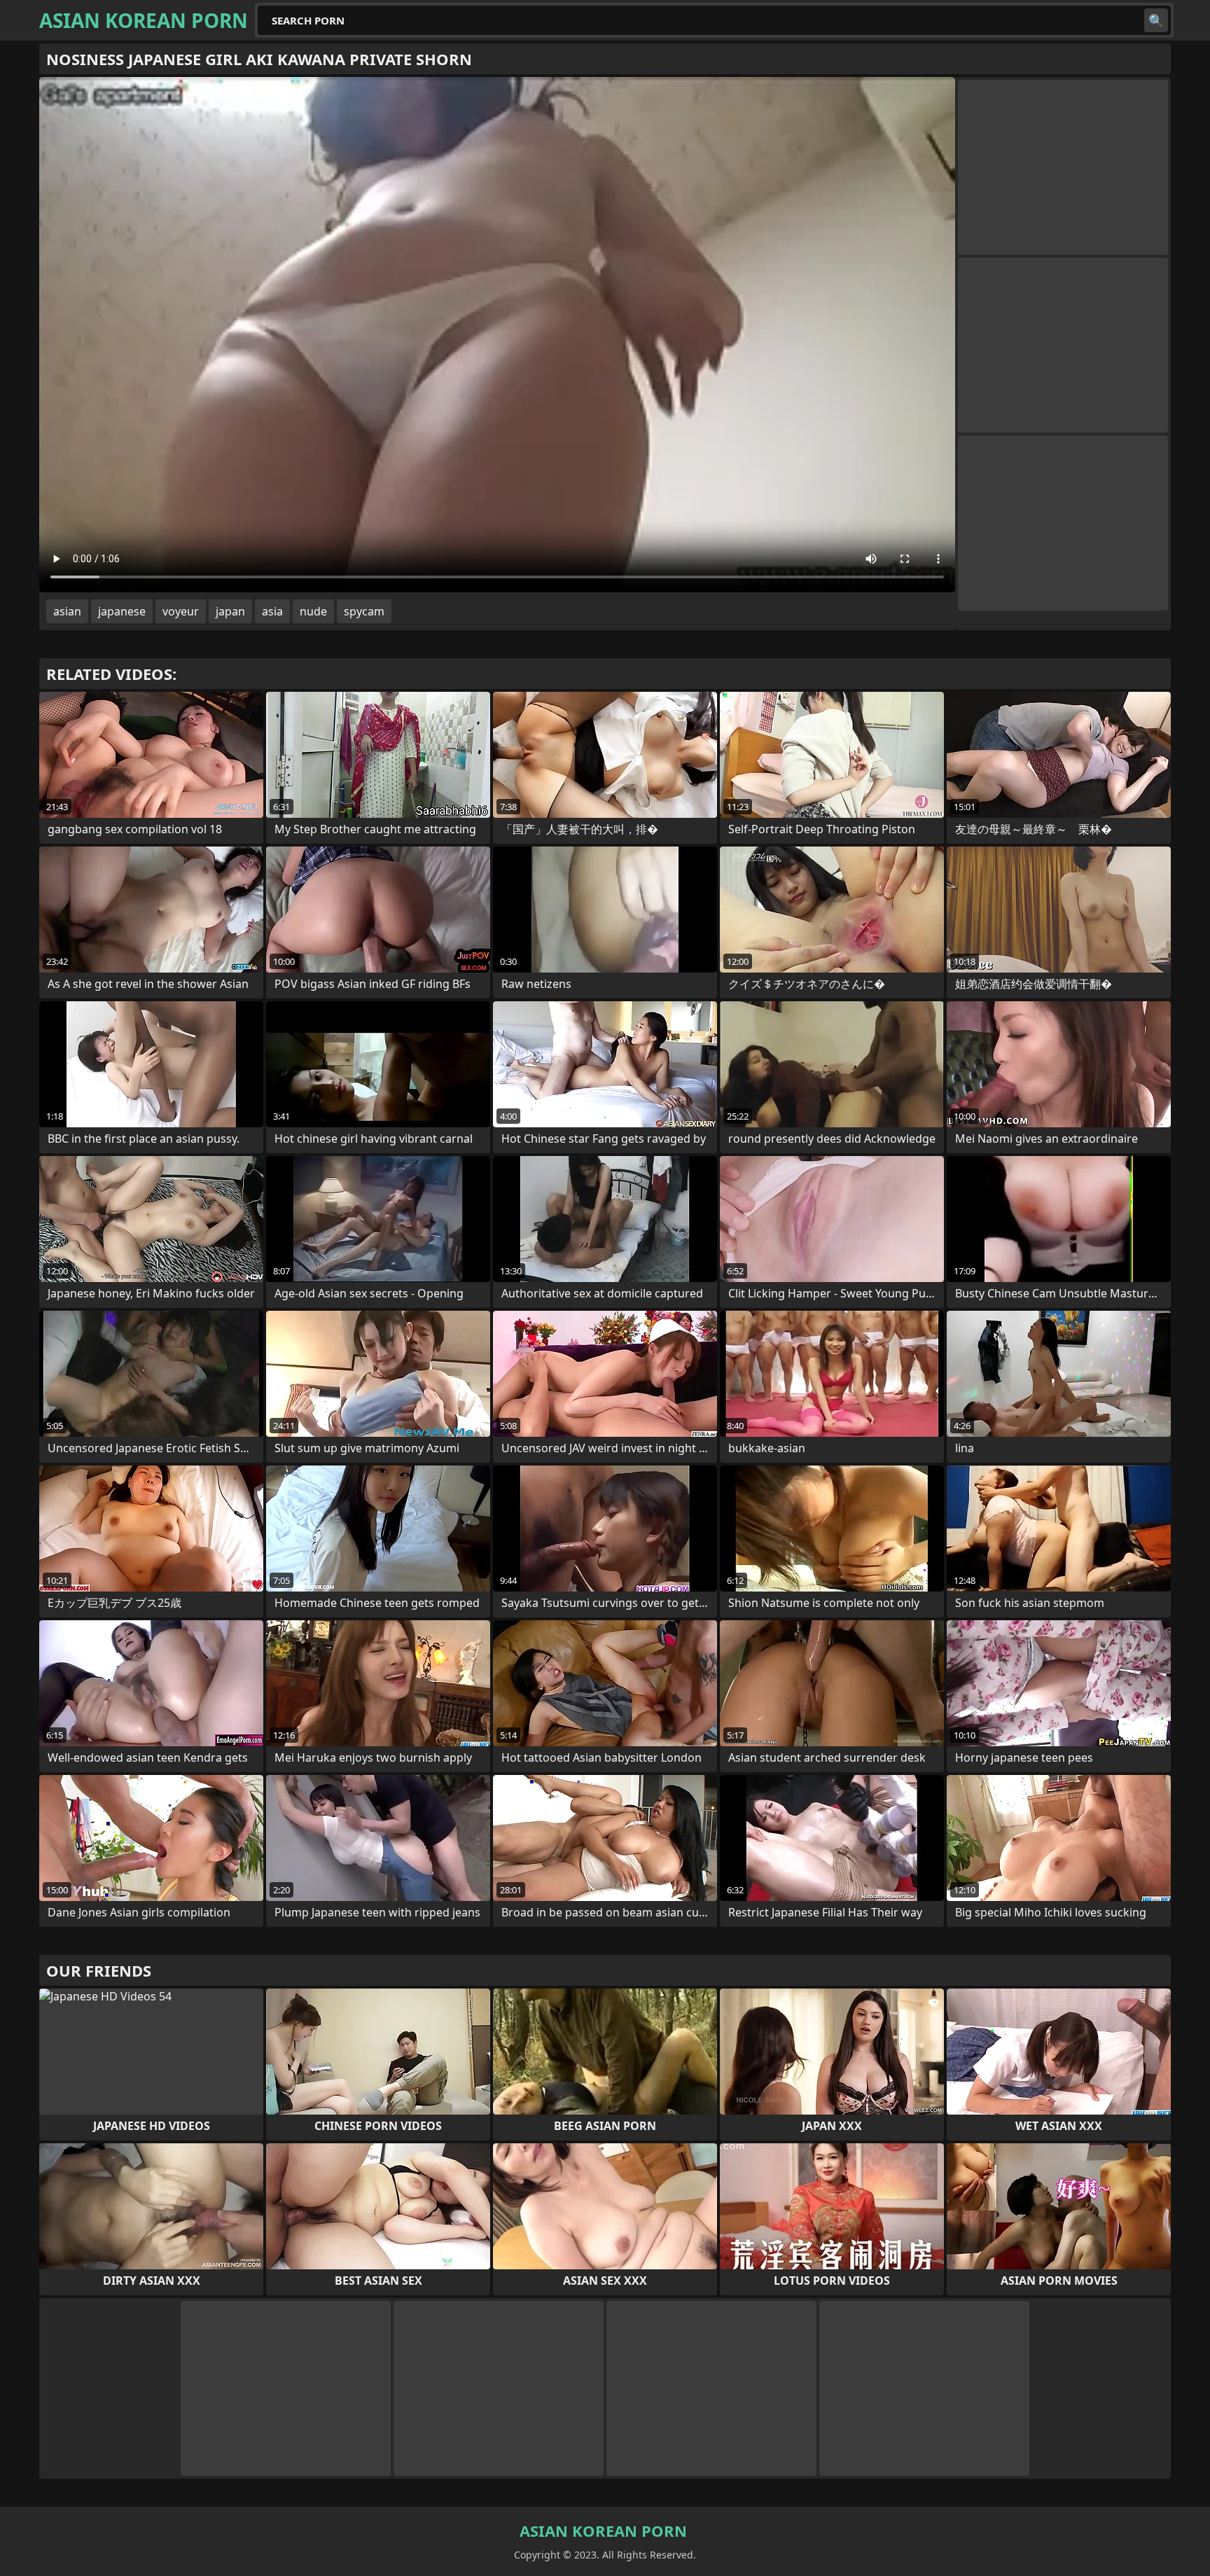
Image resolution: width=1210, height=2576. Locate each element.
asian (67, 611)
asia (272, 611)
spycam (364, 611)
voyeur (181, 611)
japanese (122, 611)
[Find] (1156, 20)
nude (313, 611)
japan (230, 611)
